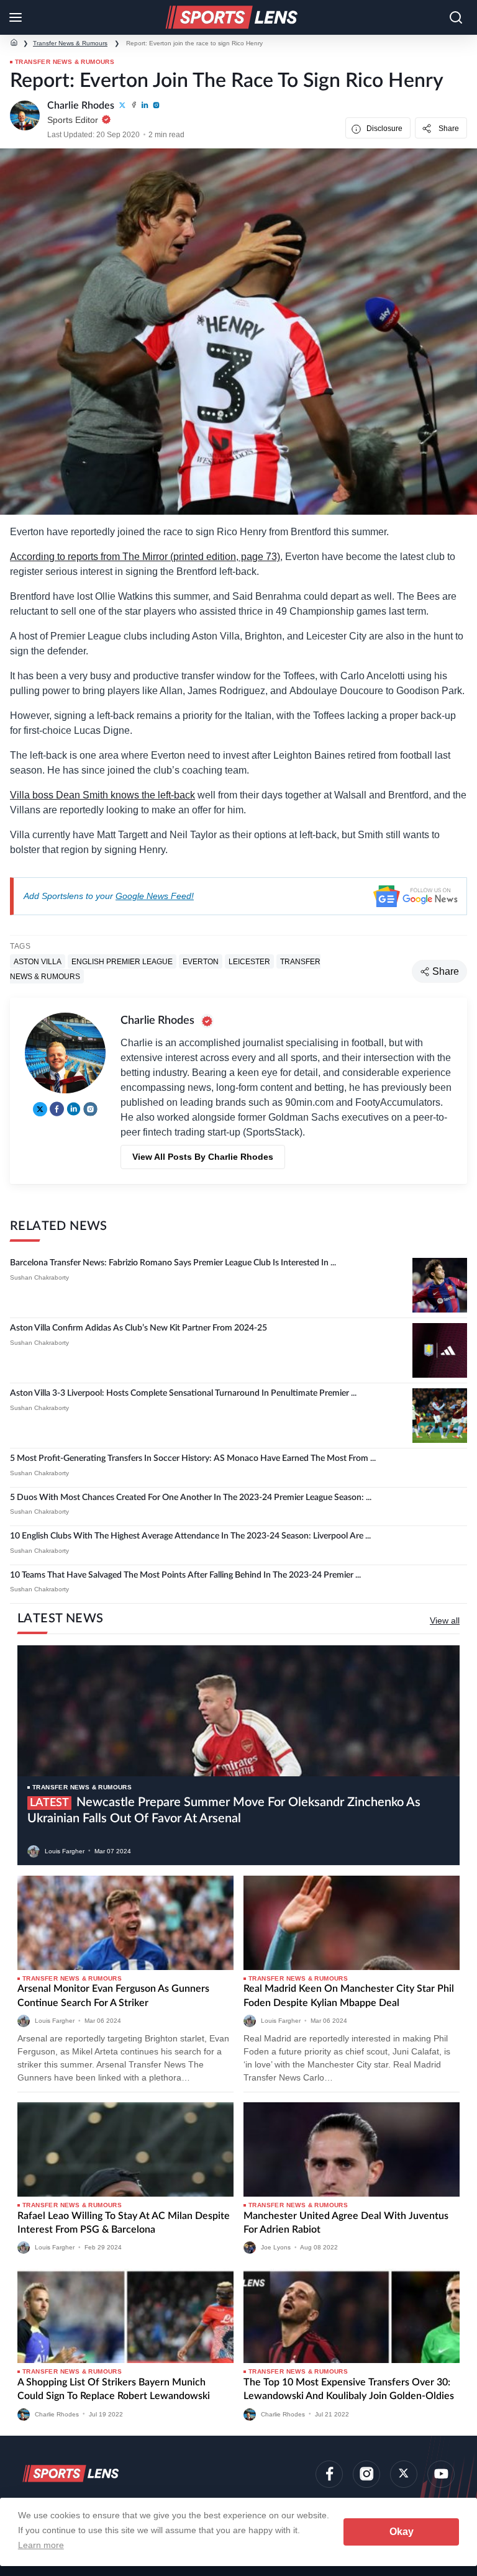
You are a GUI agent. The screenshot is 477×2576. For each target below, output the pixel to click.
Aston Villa (38, 961)
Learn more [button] (41, 2545)
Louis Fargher (65, 1851)
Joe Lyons (276, 2247)
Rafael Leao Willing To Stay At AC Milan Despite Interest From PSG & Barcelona (124, 2223)
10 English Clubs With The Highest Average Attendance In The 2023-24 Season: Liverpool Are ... (190, 1536)
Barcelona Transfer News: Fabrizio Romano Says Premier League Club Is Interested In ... (173, 1263)
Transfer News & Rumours (70, 43)
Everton (201, 961)
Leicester (249, 961)
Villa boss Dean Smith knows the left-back (102, 795)
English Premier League (122, 961)
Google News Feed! (155, 896)
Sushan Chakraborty (39, 1277)
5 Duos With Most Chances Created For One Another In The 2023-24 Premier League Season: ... (191, 1498)
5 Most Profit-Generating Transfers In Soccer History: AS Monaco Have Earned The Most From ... (193, 1458)
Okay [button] (402, 2532)
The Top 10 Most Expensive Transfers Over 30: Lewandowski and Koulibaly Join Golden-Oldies (349, 2389)
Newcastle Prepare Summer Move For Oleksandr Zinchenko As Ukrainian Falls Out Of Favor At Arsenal (224, 1810)
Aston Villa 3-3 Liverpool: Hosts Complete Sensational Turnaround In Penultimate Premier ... (183, 1393)
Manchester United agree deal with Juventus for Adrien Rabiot (346, 2223)
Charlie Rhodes (57, 2414)
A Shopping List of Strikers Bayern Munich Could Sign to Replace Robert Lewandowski (114, 2389)
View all (445, 1620)
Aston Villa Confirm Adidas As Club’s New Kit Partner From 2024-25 (139, 1328)
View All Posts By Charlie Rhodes (203, 1157)
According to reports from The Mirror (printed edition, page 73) (145, 557)
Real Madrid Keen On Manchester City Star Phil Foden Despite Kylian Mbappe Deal (349, 1995)
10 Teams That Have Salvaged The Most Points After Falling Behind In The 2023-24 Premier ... (185, 1575)
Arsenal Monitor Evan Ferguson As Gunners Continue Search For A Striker (113, 1995)
